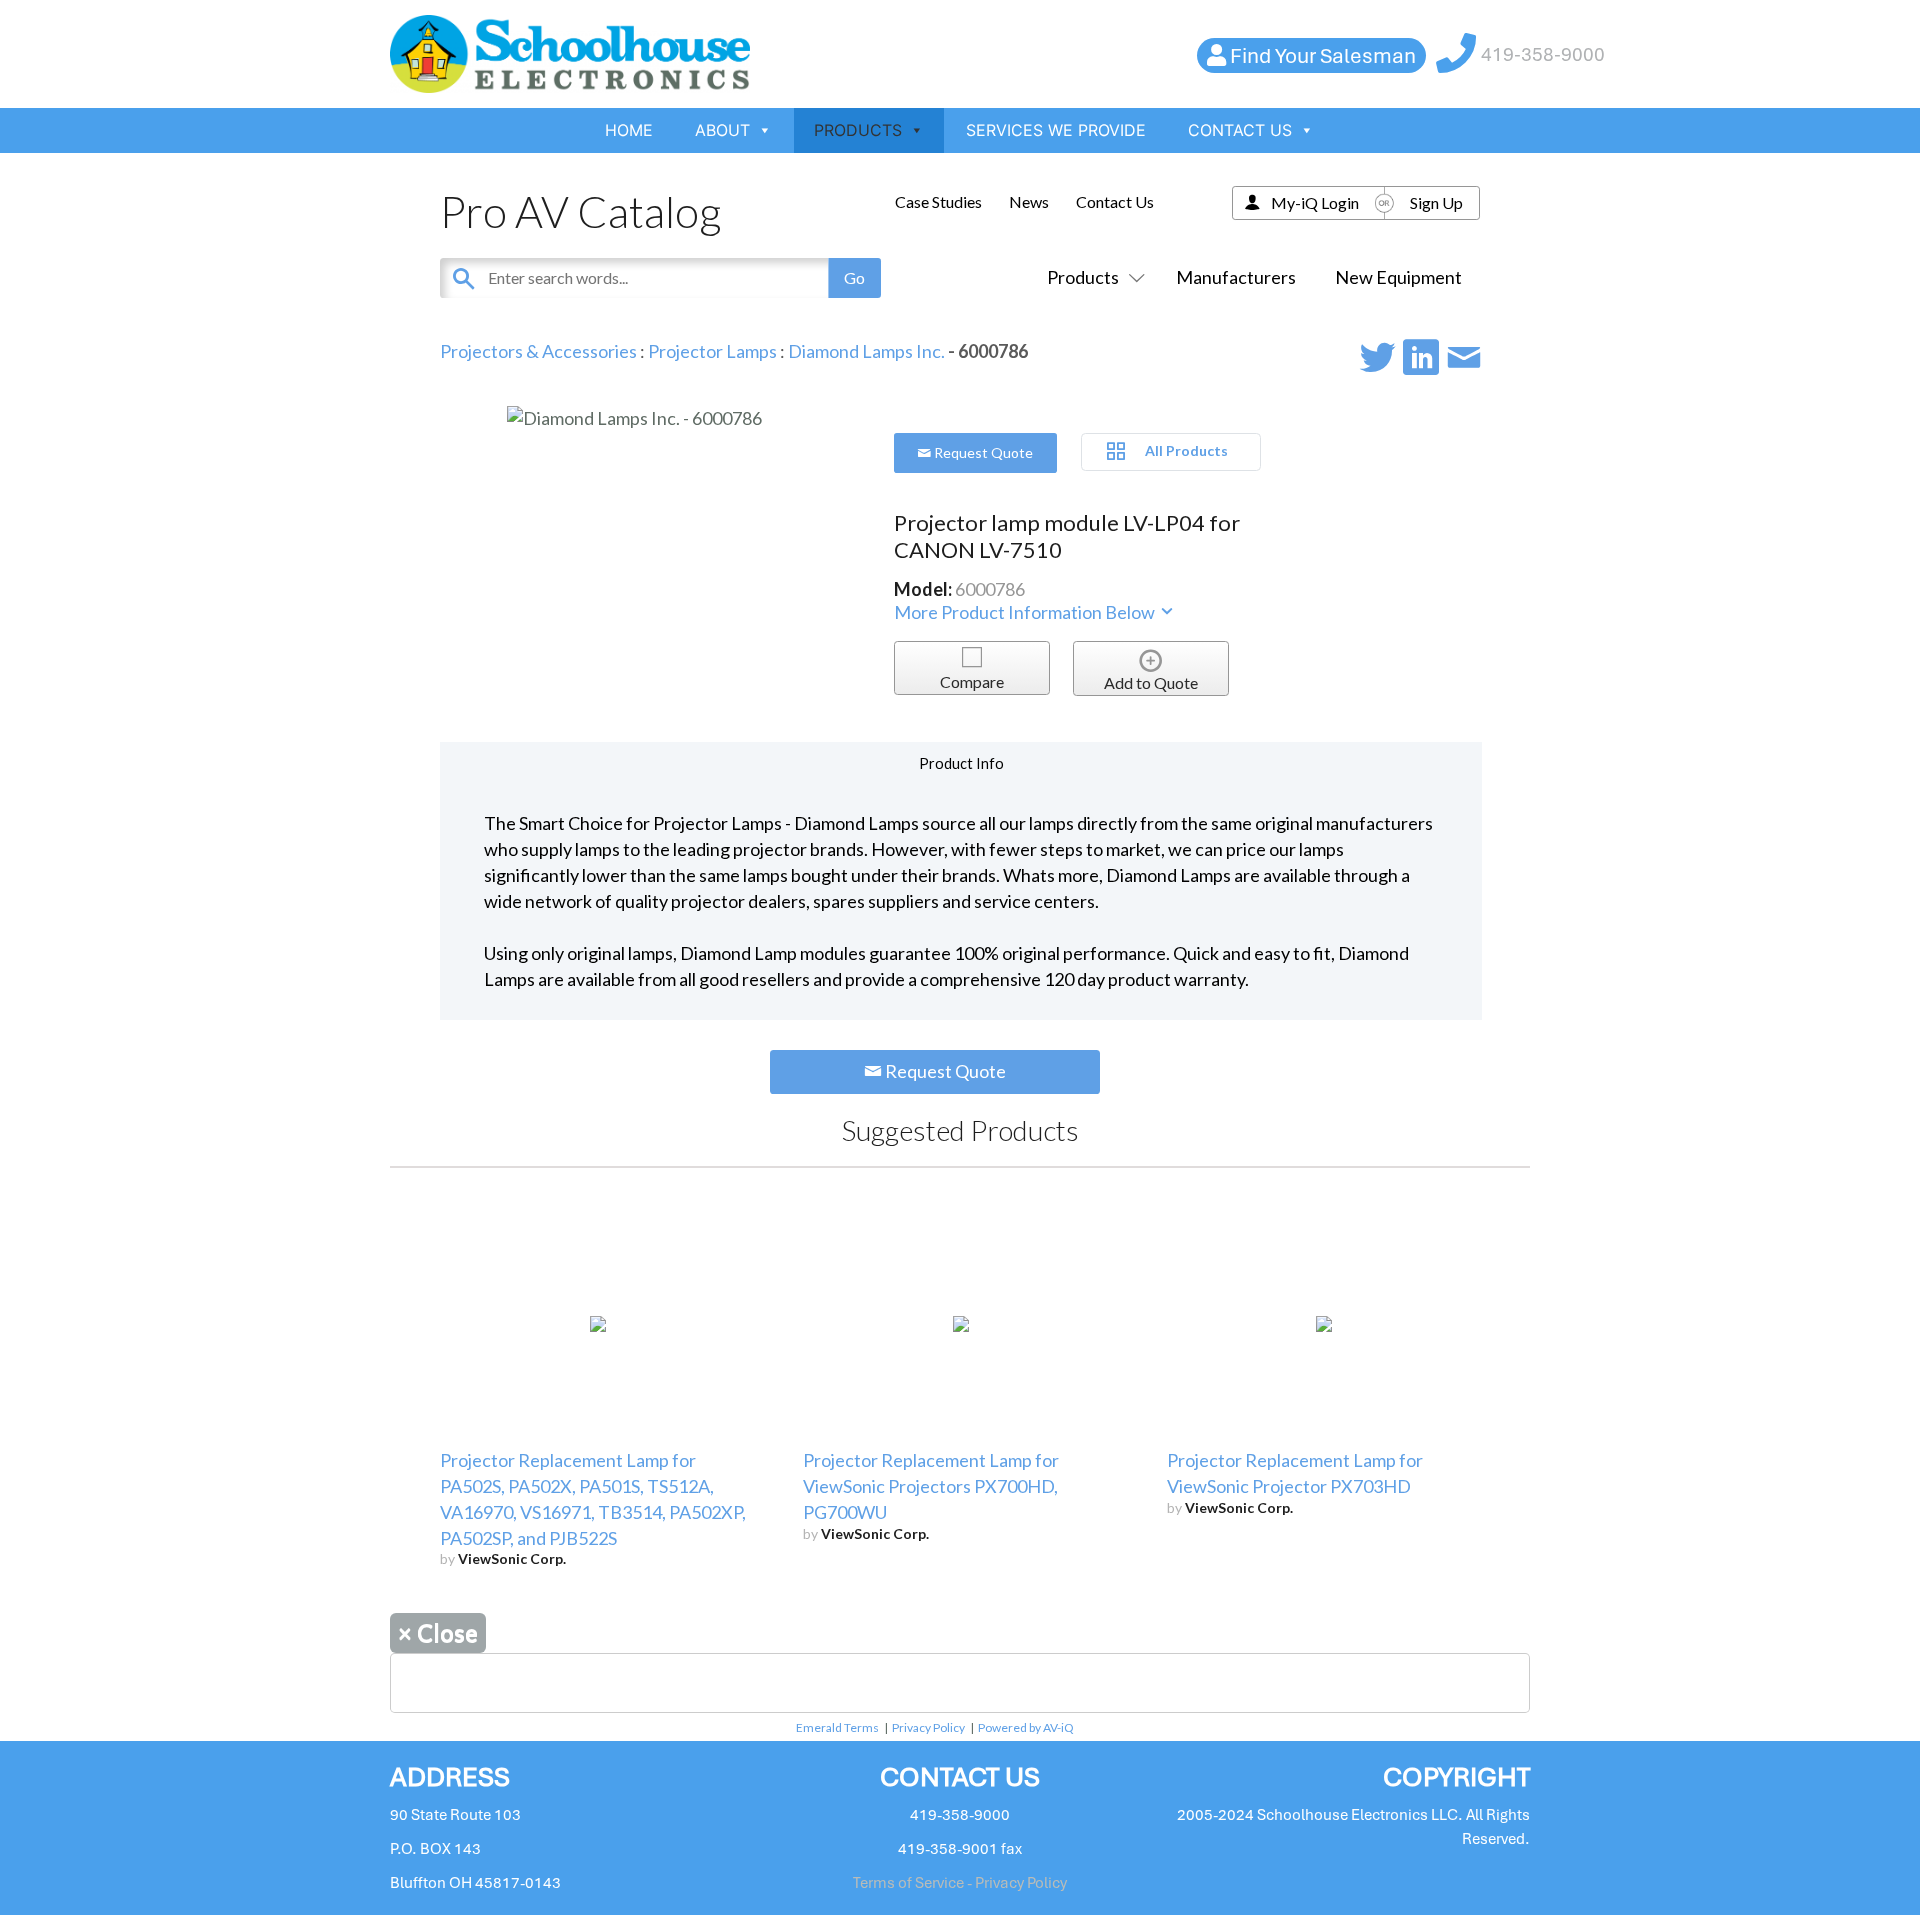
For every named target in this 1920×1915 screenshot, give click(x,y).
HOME (629, 130)
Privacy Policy (928, 1727)
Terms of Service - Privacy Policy (960, 1883)
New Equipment (1398, 277)
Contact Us (1115, 201)
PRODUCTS (858, 130)
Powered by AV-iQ (1026, 1727)
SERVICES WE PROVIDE (1056, 130)
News (1029, 201)
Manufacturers (1236, 277)
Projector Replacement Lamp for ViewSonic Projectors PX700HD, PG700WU (931, 1486)
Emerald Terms (837, 1727)
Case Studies (938, 201)
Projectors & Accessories (538, 351)
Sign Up (1436, 202)
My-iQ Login (1315, 202)
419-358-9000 (1543, 54)
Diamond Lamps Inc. (866, 351)
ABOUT (722, 130)
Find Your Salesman (1323, 55)
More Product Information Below (1026, 612)
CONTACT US (1240, 130)
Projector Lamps (712, 351)
